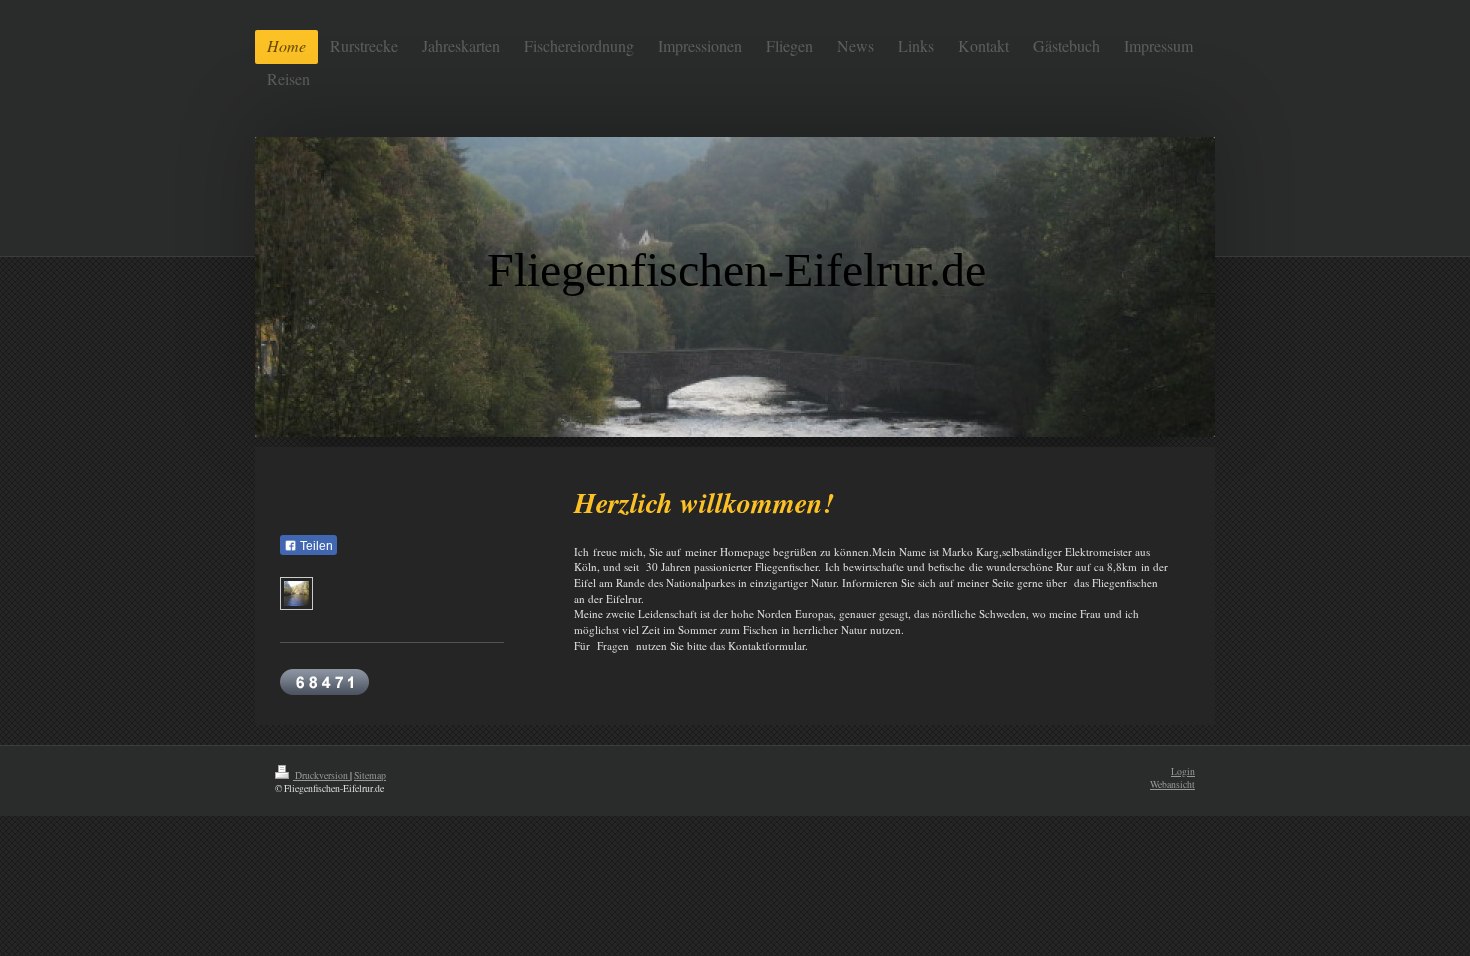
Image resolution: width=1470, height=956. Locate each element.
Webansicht (1172, 784)
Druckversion (321, 775)
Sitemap (370, 775)
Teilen (315, 546)
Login (1183, 771)
